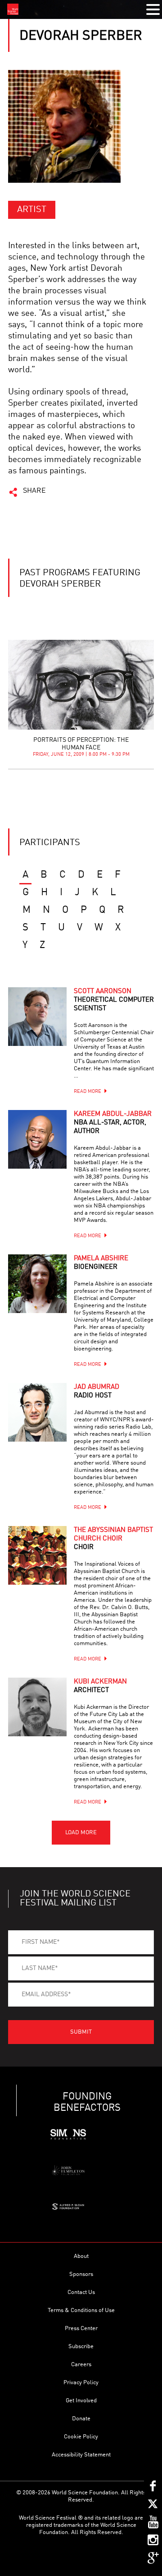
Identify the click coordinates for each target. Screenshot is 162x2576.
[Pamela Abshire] (37, 1284)
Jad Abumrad (97, 1392)
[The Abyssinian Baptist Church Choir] (37, 1555)
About (81, 2256)
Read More (88, 1092)
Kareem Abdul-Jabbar (113, 1123)
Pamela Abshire (101, 1263)
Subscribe (81, 2347)
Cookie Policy (81, 2437)
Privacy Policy (81, 2383)
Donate (81, 2419)
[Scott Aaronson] (37, 1017)
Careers (81, 2365)
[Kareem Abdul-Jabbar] (37, 1139)
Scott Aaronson (114, 1000)
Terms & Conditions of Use (81, 2310)
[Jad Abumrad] (37, 1412)
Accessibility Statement (81, 2455)
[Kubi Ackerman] (37, 1707)
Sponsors (81, 2274)
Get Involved (81, 2401)
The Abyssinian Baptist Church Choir (113, 1539)
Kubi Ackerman (100, 1686)
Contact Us (81, 2292)
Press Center (81, 2329)
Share (34, 491)
